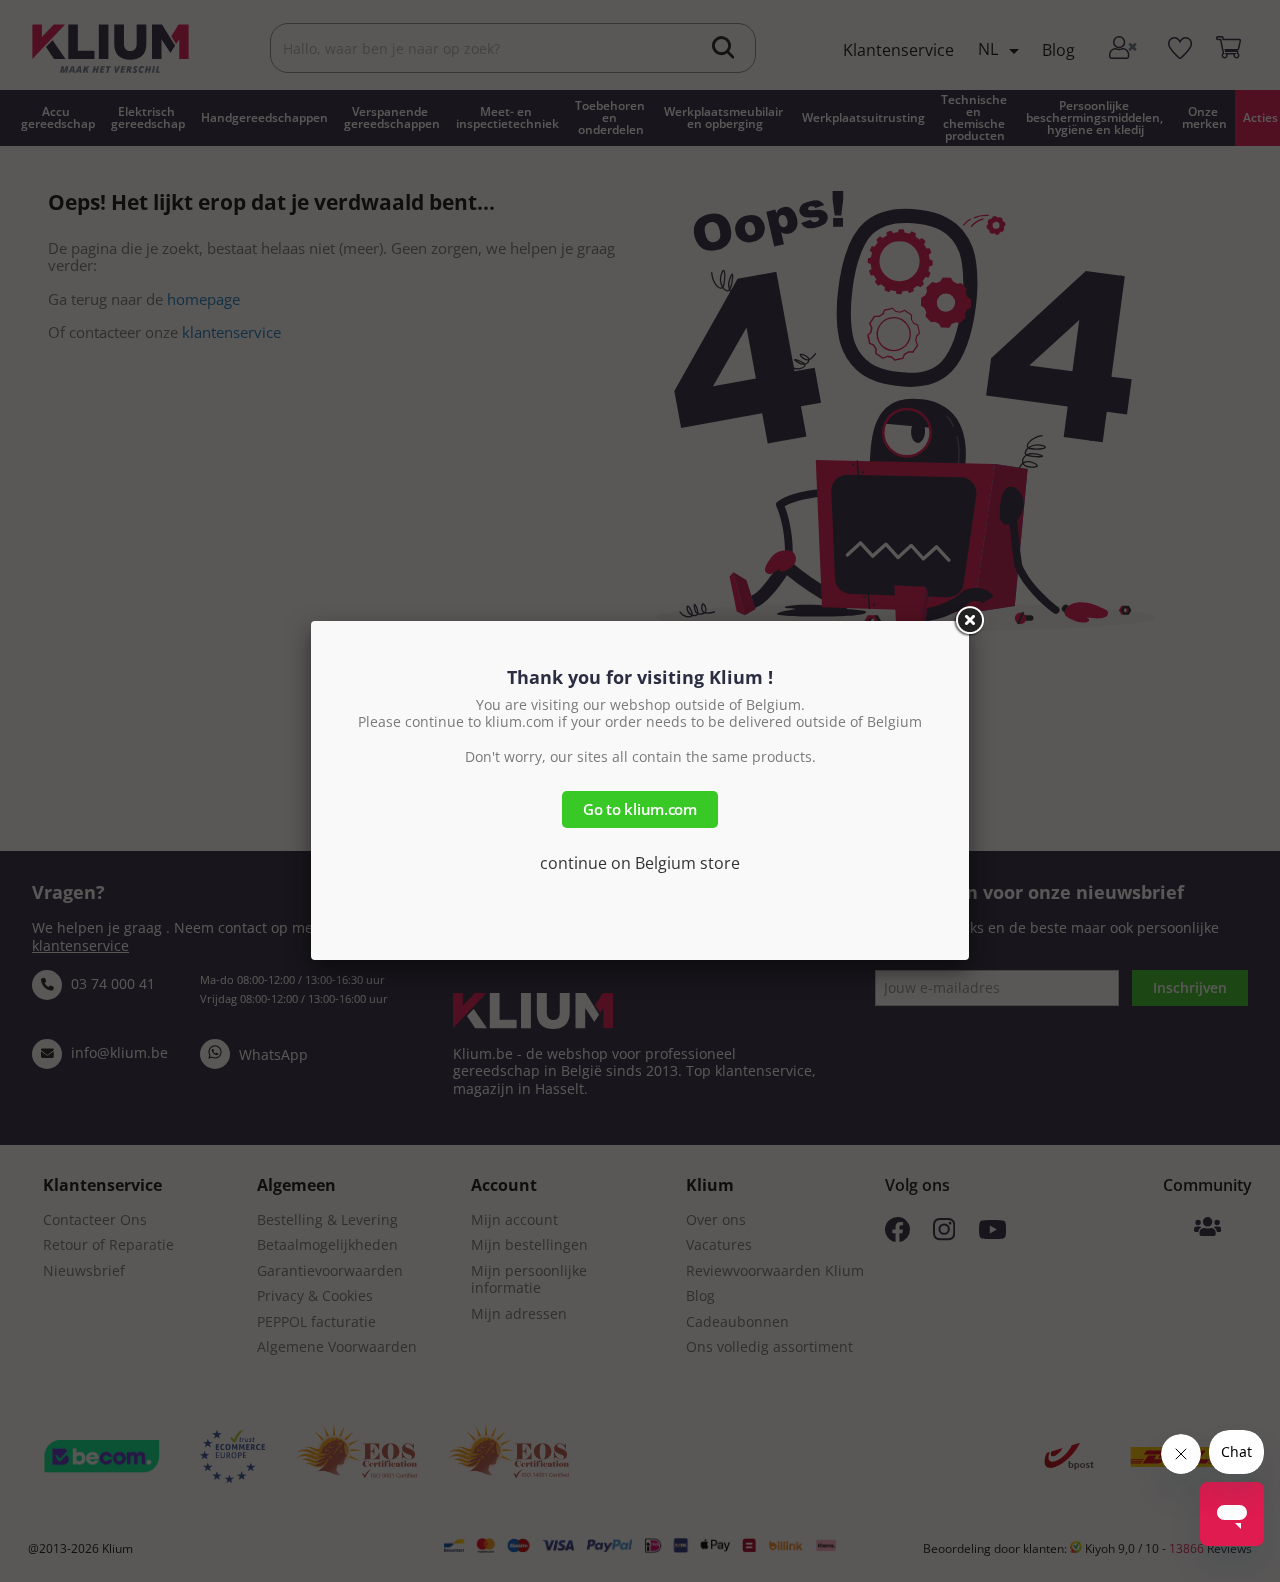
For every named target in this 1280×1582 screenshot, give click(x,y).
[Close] (969, 621)
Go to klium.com (640, 809)
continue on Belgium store (640, 863)
